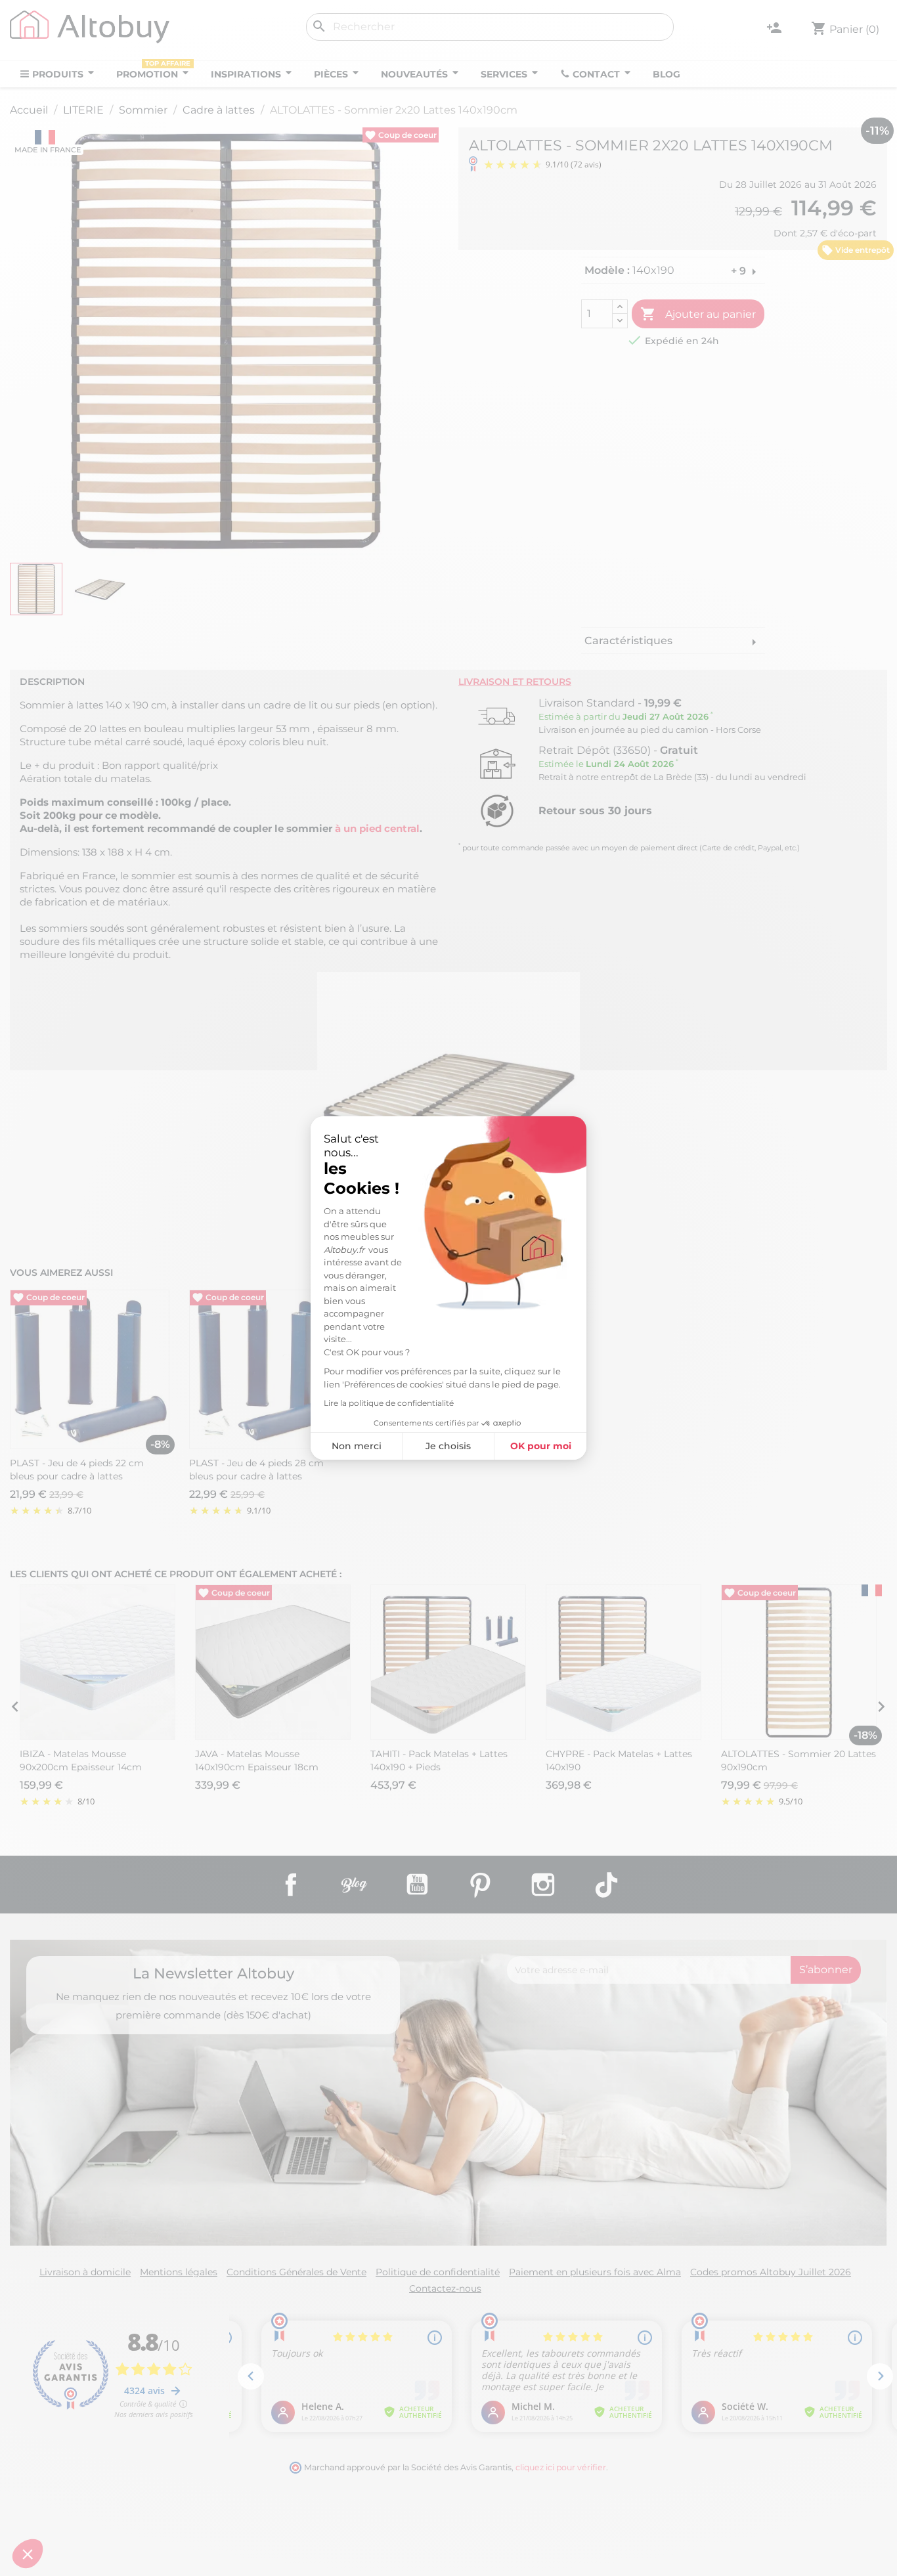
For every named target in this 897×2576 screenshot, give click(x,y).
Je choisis (448, 1446)
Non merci (357, 1446)
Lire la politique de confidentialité (389, 1403)
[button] (28, 2554)
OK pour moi (541, 1446)
